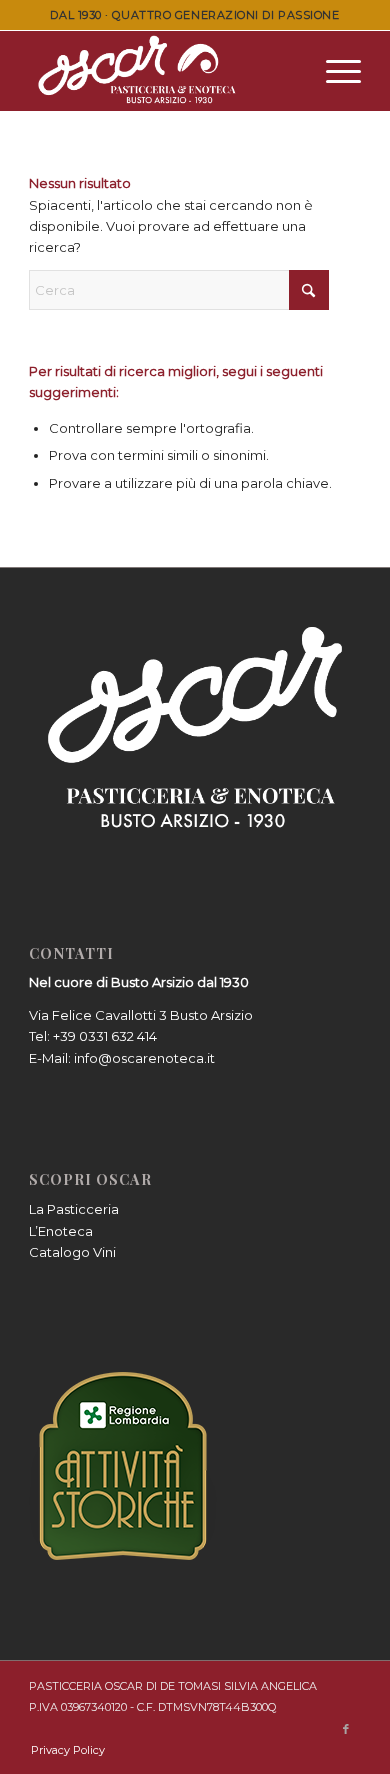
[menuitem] (333, 71)
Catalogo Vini (72, 1252)
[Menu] (333, 71)
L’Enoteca (61, 1231)
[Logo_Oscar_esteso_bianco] (161, 71)
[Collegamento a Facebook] (346, 1729)
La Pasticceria (74, 1209)
